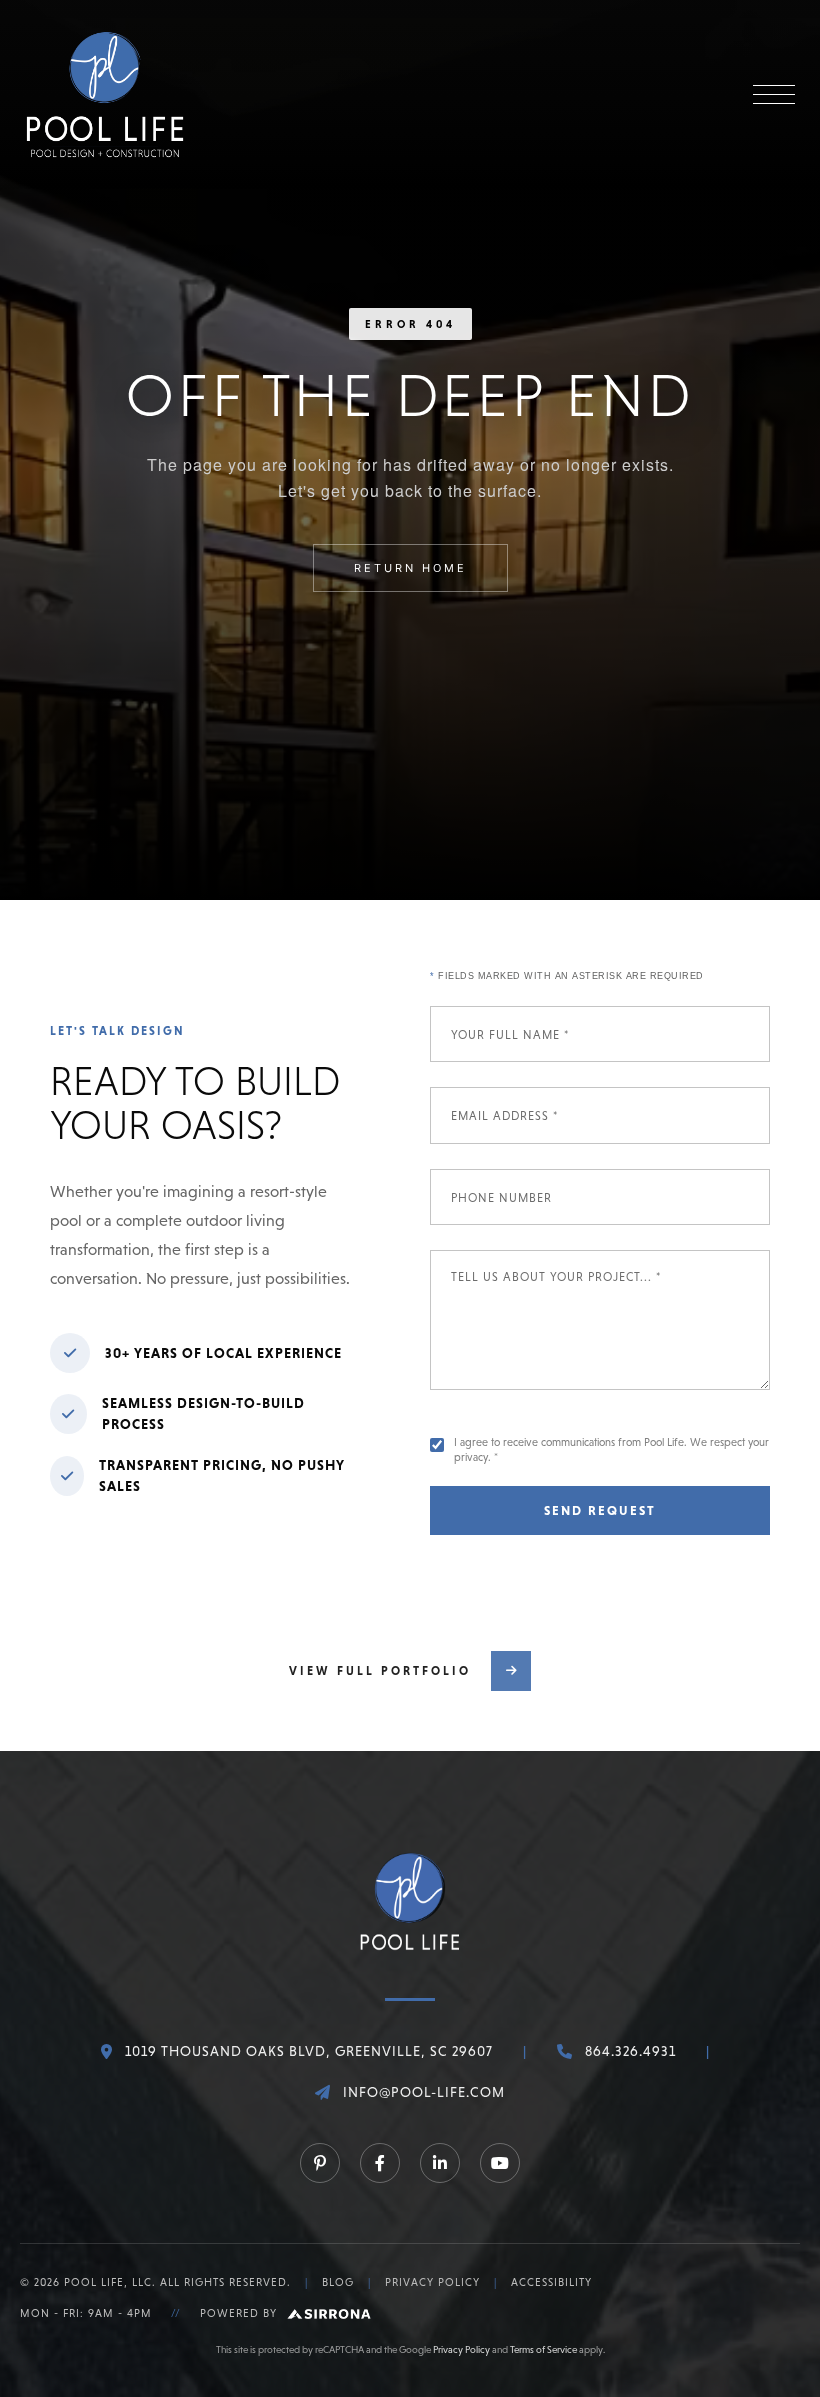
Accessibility (551, 2282)
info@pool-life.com (424, 2092)
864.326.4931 (630, 2051)
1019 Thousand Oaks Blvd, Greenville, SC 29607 (309, 2051)
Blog (338, 2282)
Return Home (410, 568)
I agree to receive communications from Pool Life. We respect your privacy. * (611, 1449)
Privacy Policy (432, 2282)
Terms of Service (543, 2349)
